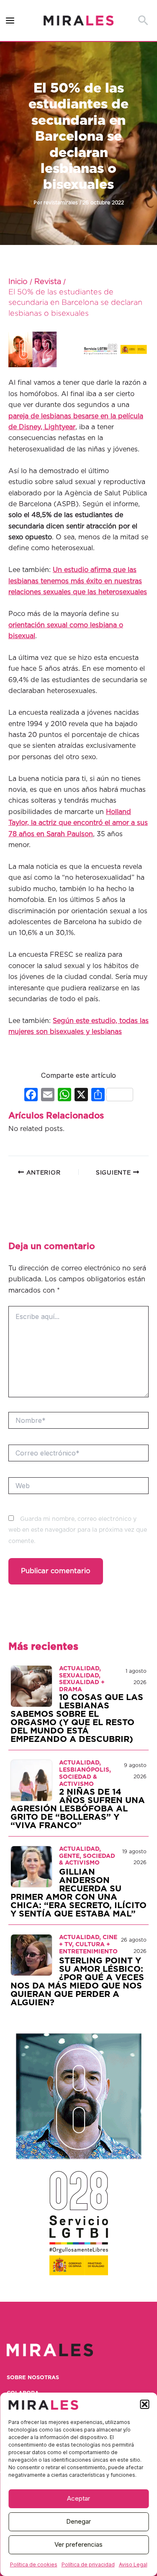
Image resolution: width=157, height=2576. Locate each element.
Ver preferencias (78, 2544)
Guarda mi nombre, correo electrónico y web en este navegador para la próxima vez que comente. (78, 1530)
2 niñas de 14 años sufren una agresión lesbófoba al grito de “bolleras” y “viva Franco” (78, 1809)
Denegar (78, 2521)
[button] (144, 2404)
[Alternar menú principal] (10, 21)
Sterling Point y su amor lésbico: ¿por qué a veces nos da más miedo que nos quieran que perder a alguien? (77, 1982)
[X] (81, 1096)
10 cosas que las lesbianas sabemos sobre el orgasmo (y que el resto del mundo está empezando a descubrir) (77, 1718)
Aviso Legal (133, 2564)
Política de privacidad (88, 2564)
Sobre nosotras (33, 2378)
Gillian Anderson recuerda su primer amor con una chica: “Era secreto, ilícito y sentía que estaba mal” (78, 1893)
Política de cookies (34, 2564)
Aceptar (78, 2498)
